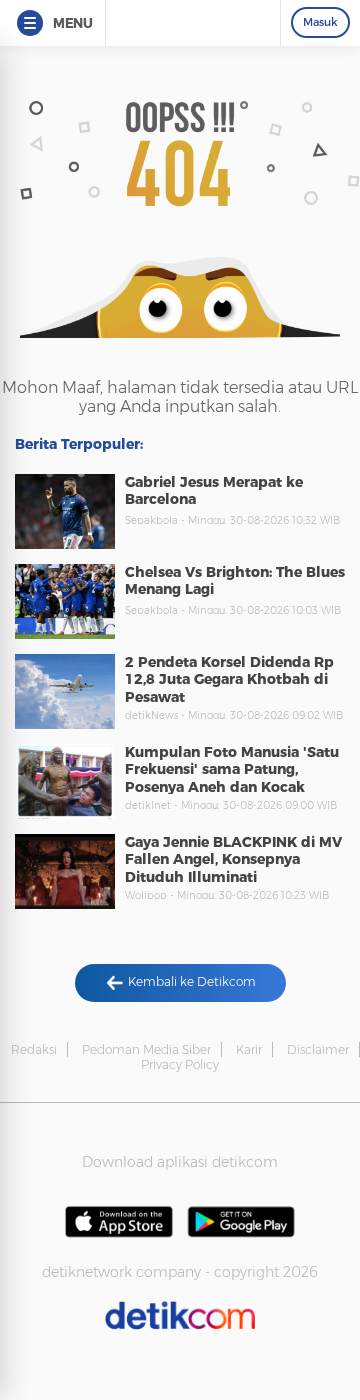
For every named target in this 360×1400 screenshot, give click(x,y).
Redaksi (34, 1049)
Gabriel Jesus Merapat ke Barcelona (214, 491)
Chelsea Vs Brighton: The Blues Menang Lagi (235, 581)
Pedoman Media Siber (146, 1049)
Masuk (320, 22)
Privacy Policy (180, 1064)
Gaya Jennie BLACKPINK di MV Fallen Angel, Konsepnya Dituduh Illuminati (233, 859)
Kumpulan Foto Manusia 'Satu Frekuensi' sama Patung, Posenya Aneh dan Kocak (232, 769)
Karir (249, 1049)
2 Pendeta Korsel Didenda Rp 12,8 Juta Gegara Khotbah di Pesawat (229, 679)
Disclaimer (318, 1049)
